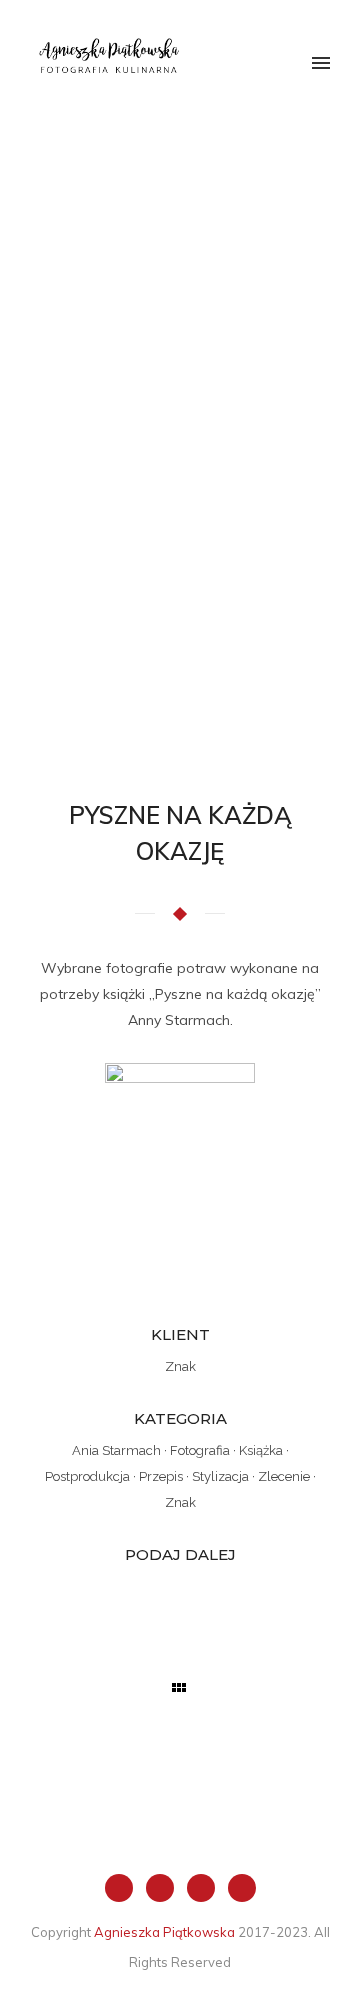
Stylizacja (220, 1476)
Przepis (161, 1476)
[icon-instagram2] (165, 1888)
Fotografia (200, 1450)
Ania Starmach (116, 1450)
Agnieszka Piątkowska (164, 1932)
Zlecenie (284, 1476)
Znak (180, 1502)
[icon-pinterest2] (242, 1888)
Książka (261, 1450)
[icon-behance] (206, 1888)
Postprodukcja (87, 1476)
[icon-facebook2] (124, 1888)
